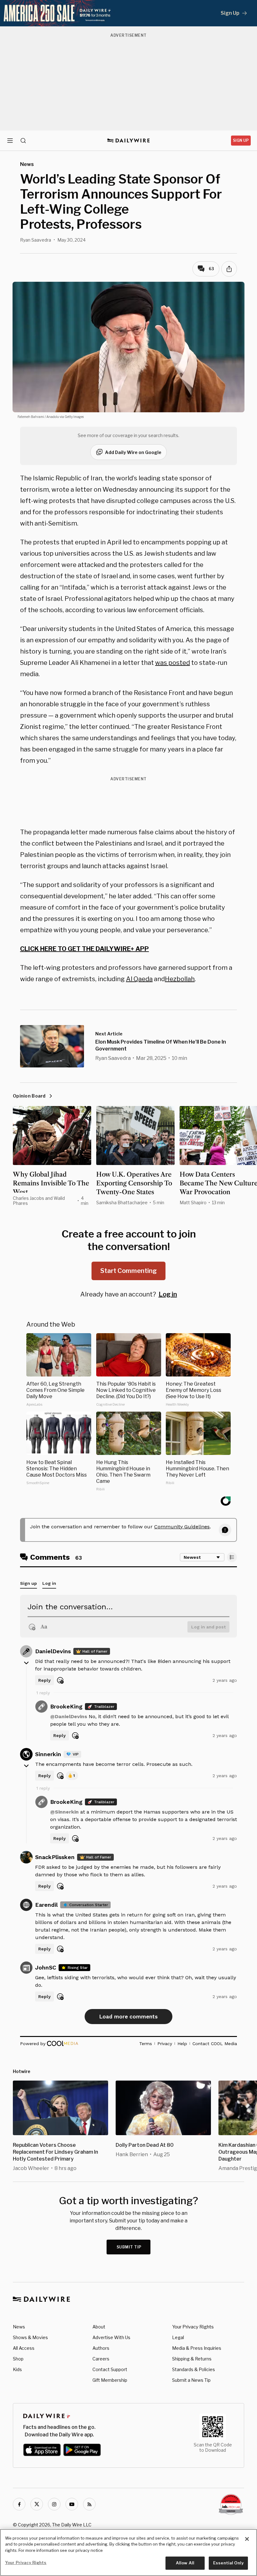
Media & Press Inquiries (197, 2348)
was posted (173, 663)
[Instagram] (54, 2504)
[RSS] (89, 2504)
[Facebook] (19, 2504)
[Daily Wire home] (129, 141)
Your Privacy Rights (193, 2327)
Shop (18, 2359)
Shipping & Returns (192, 2359)
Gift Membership (110, 2380)
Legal (178, 2337)
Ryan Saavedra (36, 240)
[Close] (247, 2539)
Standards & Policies (194, 2369)
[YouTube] (72, 2504)
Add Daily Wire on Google (133, 452)
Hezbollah (180, 979)
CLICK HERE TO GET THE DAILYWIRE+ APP (84, 949)
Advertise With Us (111, 2337)
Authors (101, 2348)
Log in (168, 1294)
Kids (17, 2369)
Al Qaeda (139, 979)
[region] (128, 2552)
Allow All (185, 2563)
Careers (101, 2359)
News (19, 2327)
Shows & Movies (30, 2337)
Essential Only (228, 2563)
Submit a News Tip (191, 2380)
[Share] (229, 269)
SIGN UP (241, 140)
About (99, 2327)
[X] (37, 2504)
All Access (24, 2348)
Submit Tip (129, 2247)
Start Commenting (128, 1271)
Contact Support (110, 2369)
